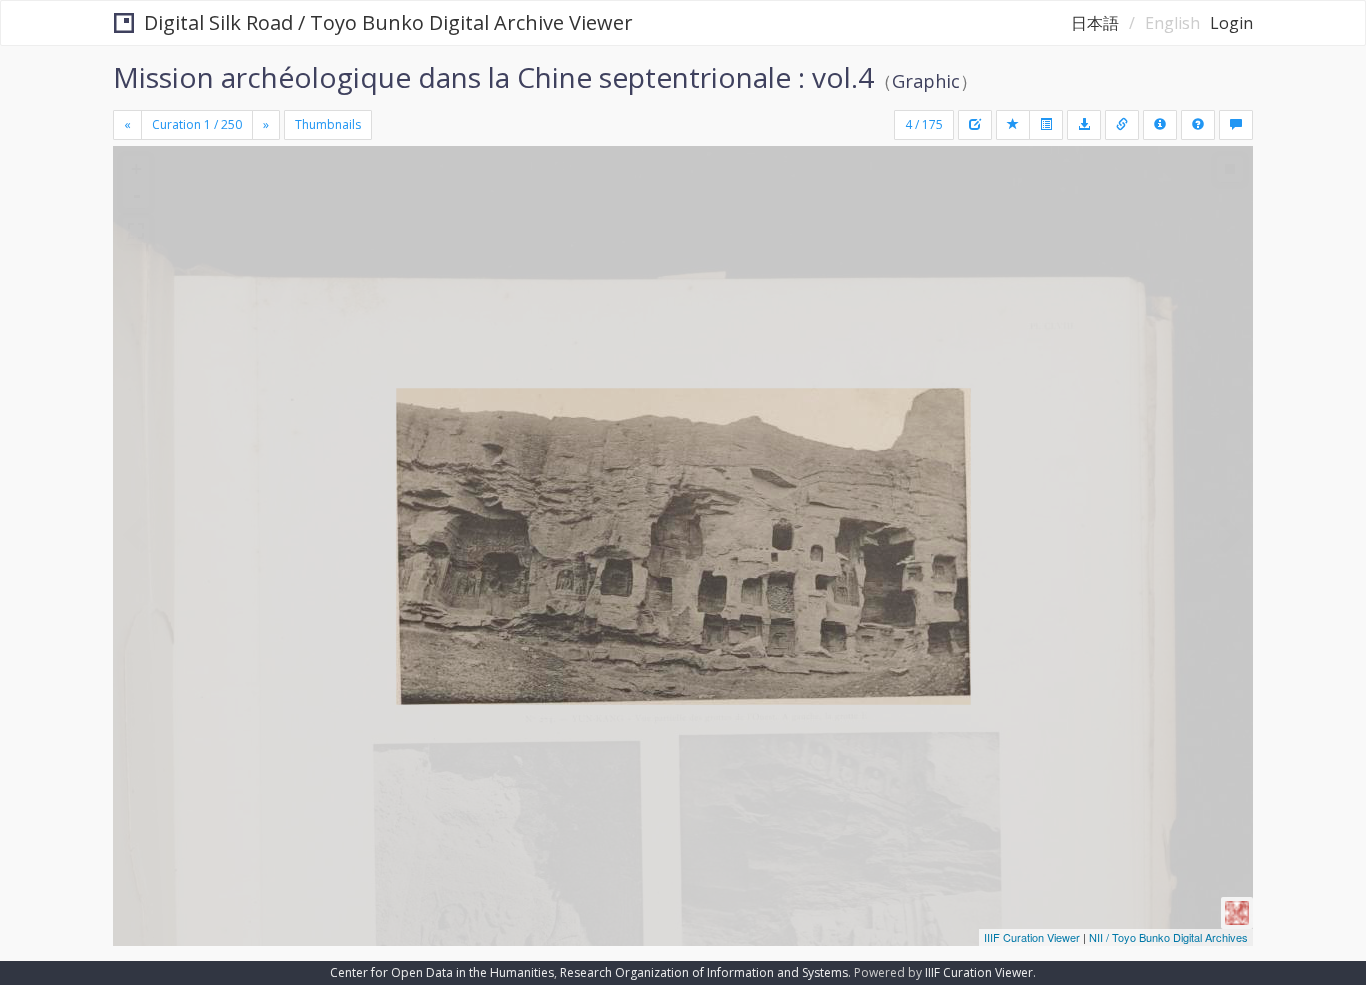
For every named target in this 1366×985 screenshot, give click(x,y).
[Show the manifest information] (1160, 125)
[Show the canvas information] (1122, 125)
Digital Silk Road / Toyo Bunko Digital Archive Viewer (388, 22)
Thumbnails (328, 124)
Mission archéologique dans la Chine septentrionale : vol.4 (493, 77)
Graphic (926, 81)
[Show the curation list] (1046, 125)
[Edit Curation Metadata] (975, 125)
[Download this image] (1084, 125)
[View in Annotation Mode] (1236, 125)
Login (1231, 23)
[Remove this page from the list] (1013, 125)
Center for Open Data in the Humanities (442, 972)
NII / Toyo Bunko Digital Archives (1168, 937)
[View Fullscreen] (136, 231)
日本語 (1095, 23)
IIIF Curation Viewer (1032, 937)
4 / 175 (924, 124)
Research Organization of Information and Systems (704, 972)
